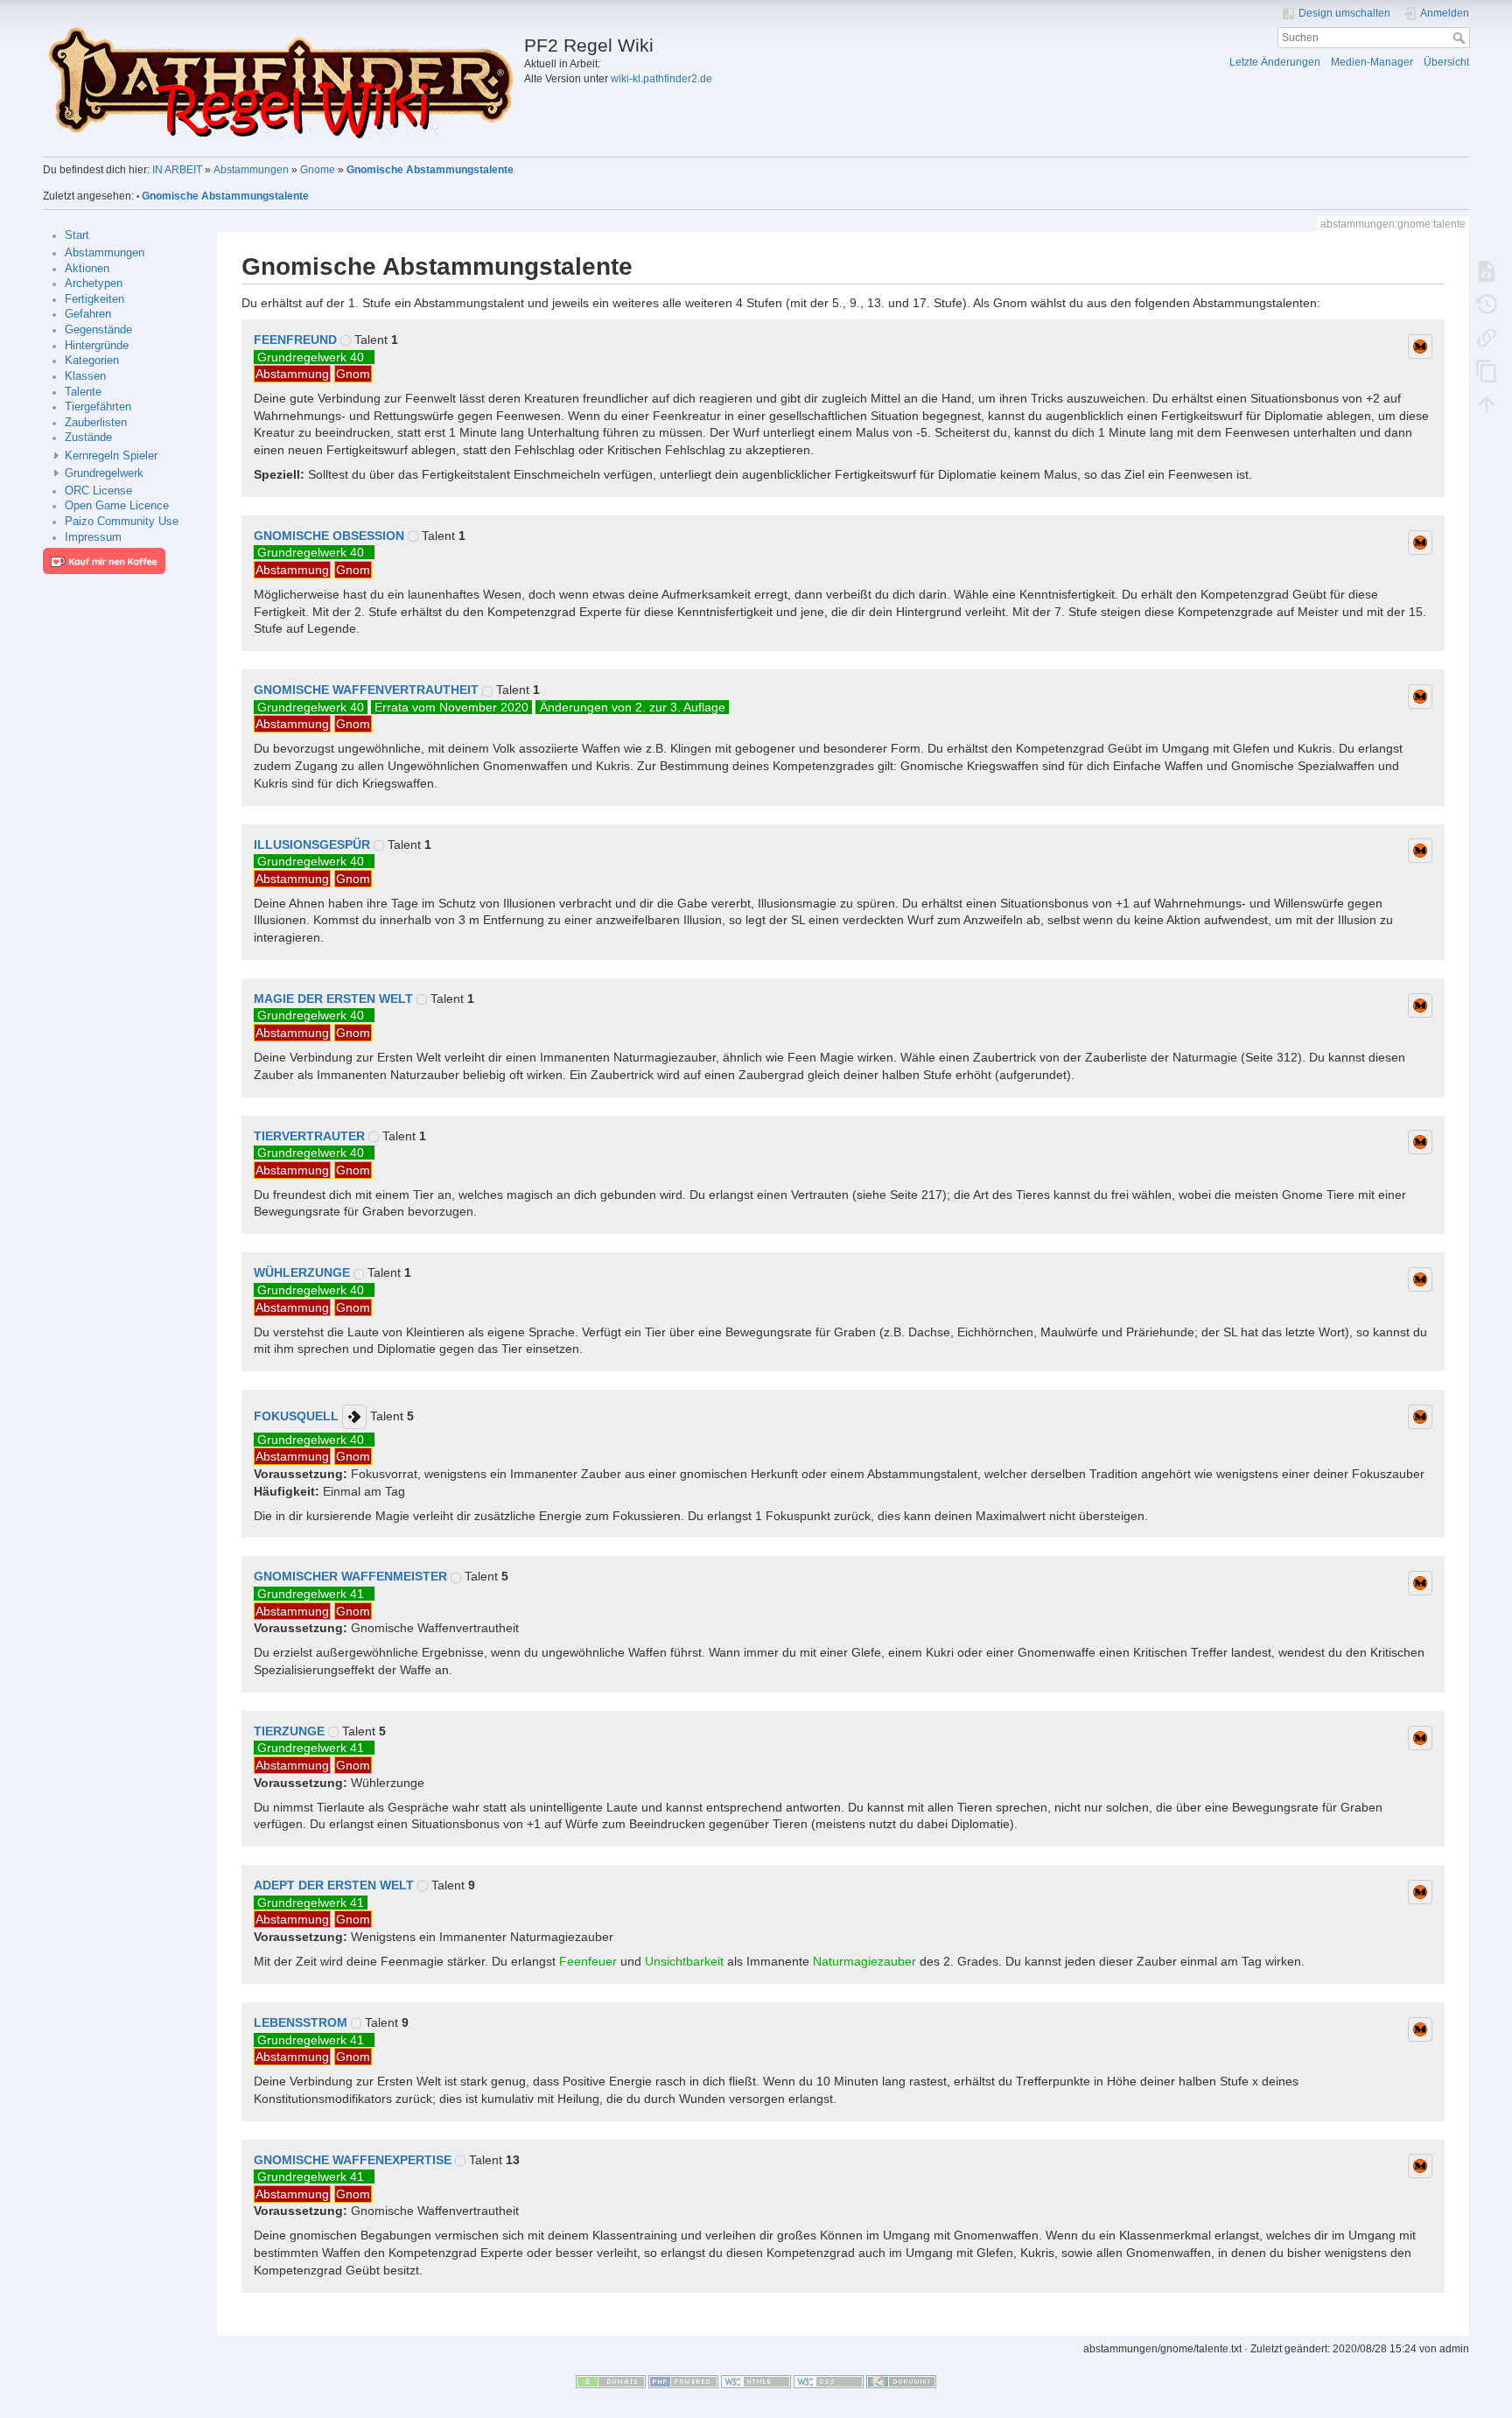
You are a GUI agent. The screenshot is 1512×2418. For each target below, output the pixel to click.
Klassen (85, 376)
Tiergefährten (98, 407)
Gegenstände (98, 330)
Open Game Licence (117, 506)
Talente (83, 392)
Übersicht (1446, 62)
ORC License (98, 491)
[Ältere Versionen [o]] (1487, 304)
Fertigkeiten (94, 299)
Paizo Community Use (122, 522)
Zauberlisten (96, 423)
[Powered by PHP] (683, 2380)
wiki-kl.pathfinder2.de (661, 79)
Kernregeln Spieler (111, 456)
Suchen (1461, 38)
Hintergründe (97, 346)
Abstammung (292, 374)
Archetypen (94, 284)
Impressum (93, 537)
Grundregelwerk (104, 473)
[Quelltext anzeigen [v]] (1487, 270)
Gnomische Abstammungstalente (430, 170)
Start (77, 235)
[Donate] (611, 2380)
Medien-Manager (1372, 62)
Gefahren (88, 314)
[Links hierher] (1487, 337)
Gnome (318, 170)
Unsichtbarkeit (684, 1961)
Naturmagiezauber (864, 1961)
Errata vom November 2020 (451, 707)
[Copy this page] (1487, 370)
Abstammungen (251, 170)
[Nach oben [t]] (1487, 403)
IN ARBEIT (177, 170)
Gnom (353, 374)
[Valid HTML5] (756, 2380)
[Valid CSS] (829, 2380)
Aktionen (87, 269)
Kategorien (92, 361)
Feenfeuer (588, 1961)
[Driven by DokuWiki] (901, 2380)
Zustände (88, 438)
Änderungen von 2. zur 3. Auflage (633, 707)
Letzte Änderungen (1275, 62)
